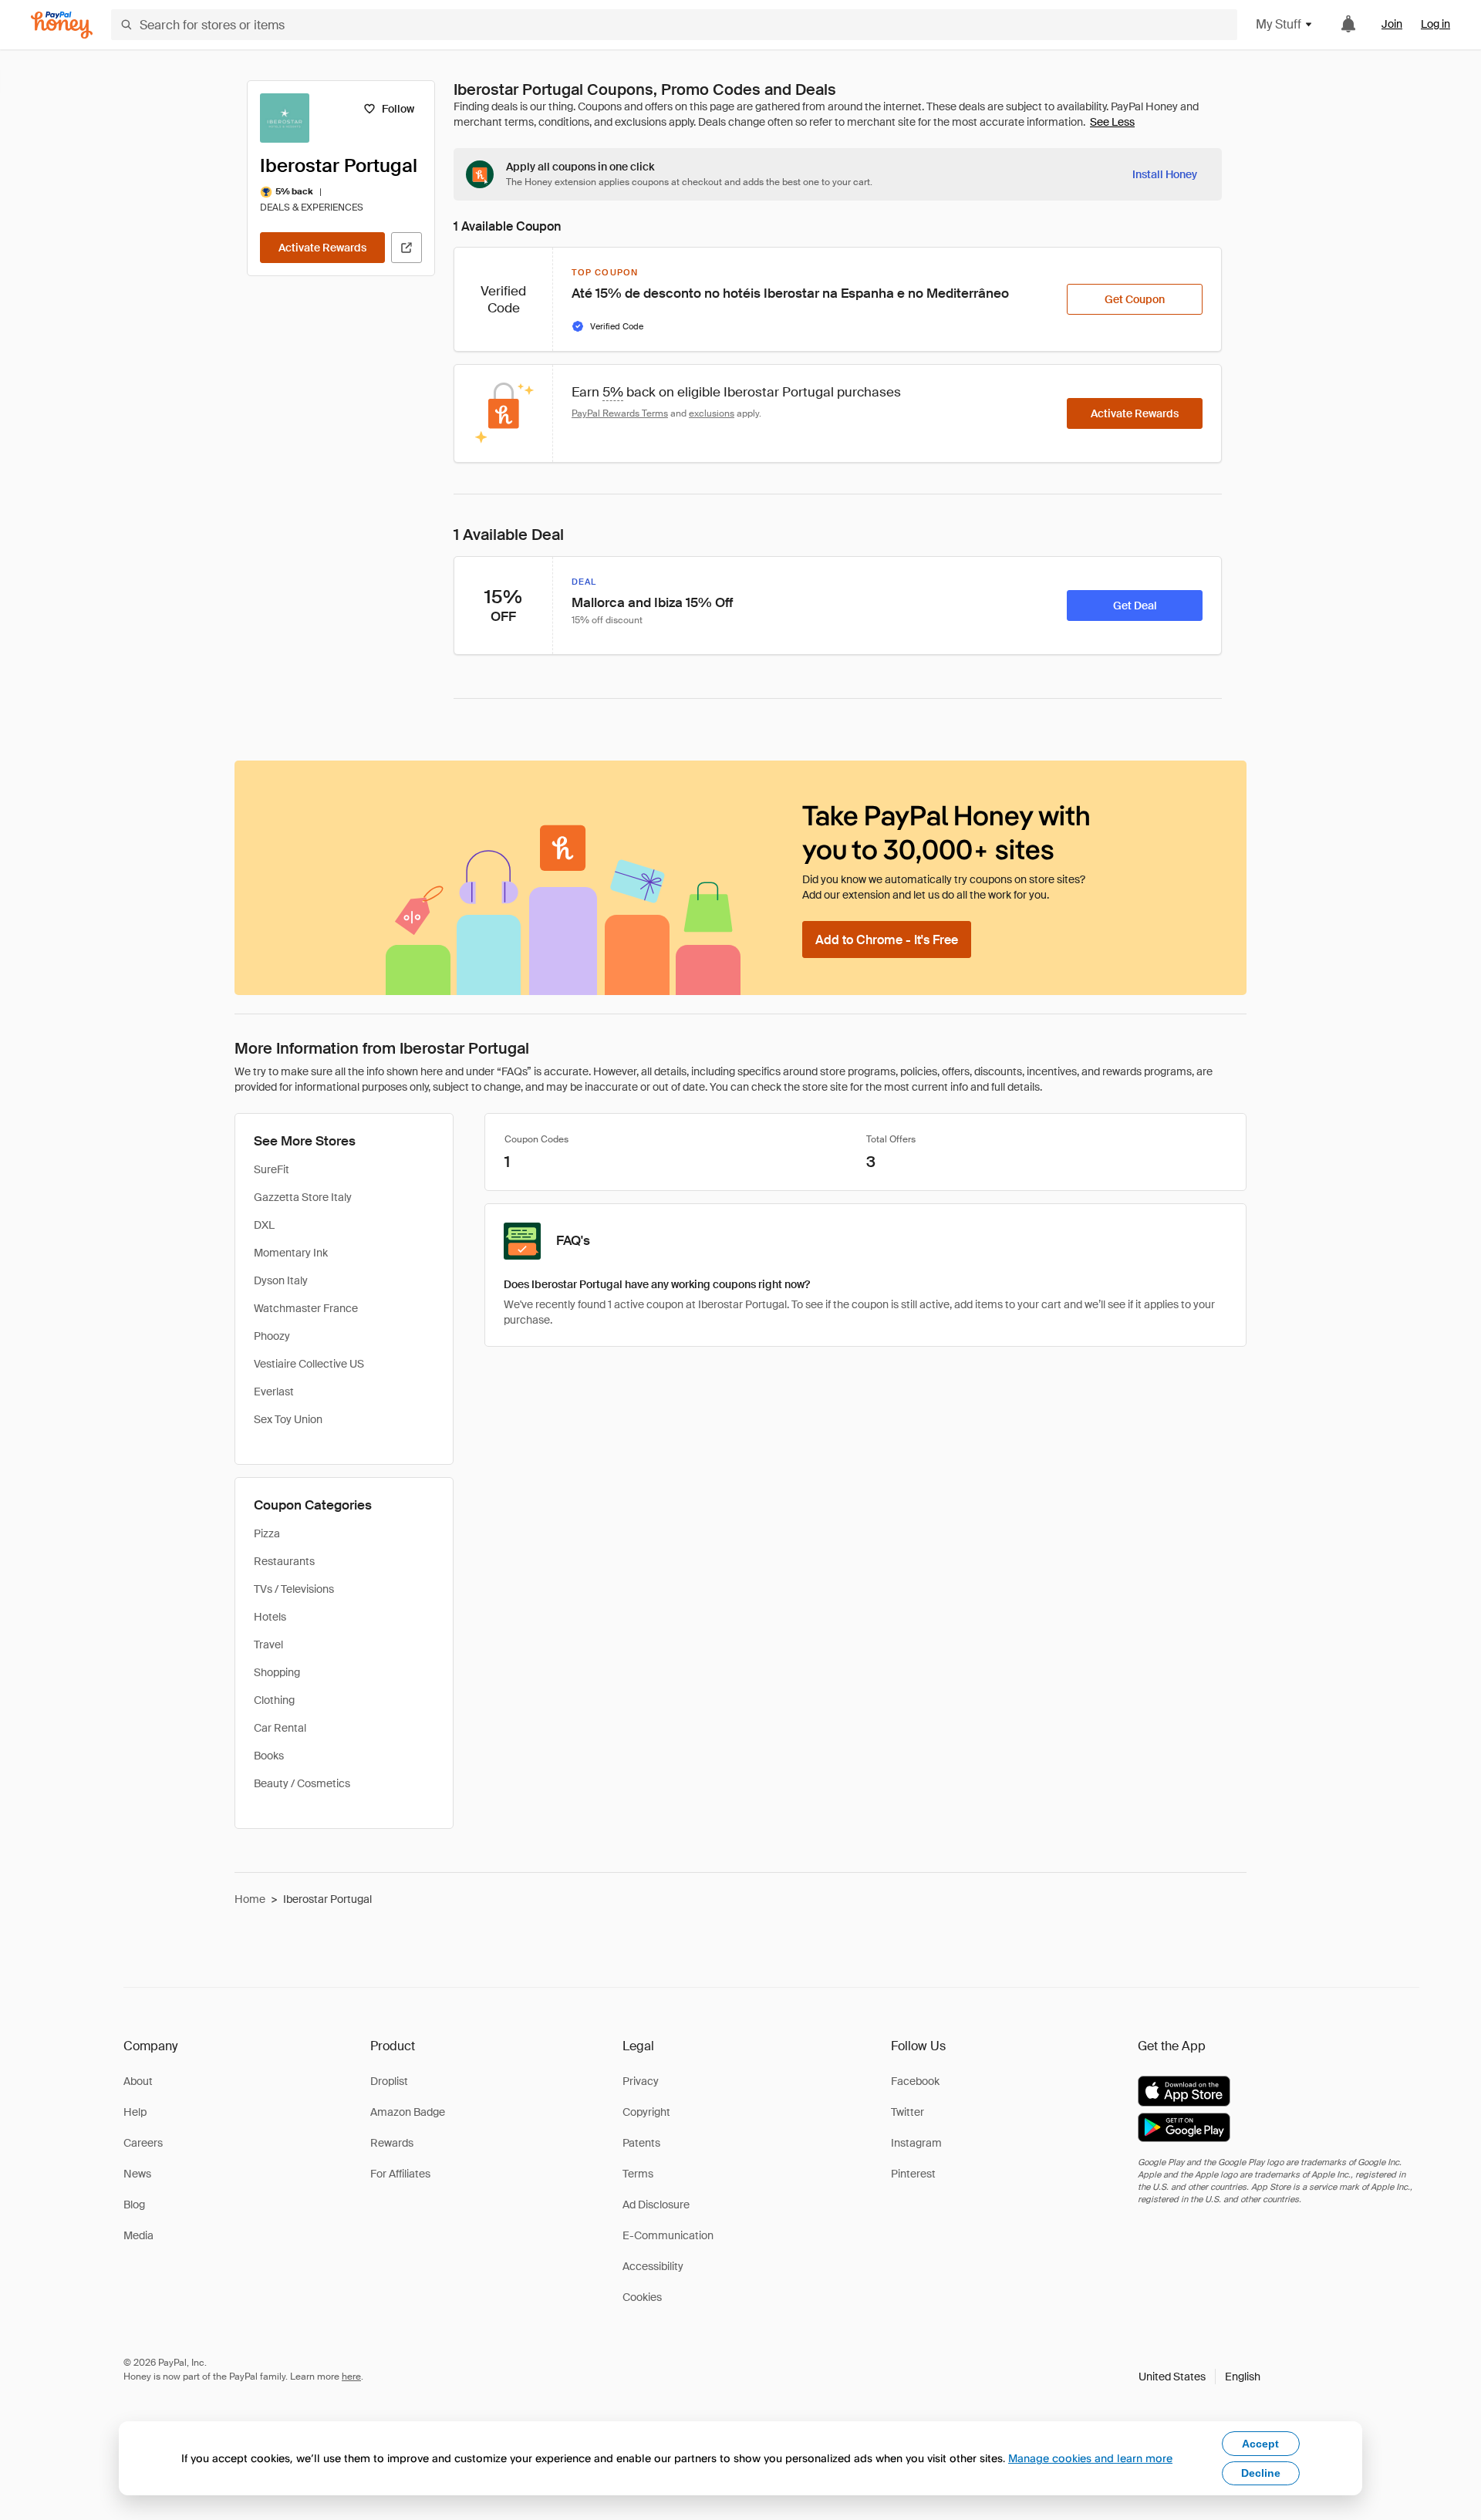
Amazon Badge (408, 2112)
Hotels (270, 1617)
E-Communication (668, 2235)
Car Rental (280, 1728)
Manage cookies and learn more (1090, 2458)
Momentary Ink (291, 1253)
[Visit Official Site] (407, 248)
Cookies (642, 2297)
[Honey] (62, 25)
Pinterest (913, 2174)
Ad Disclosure (656, 2205)
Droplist (389, 2081)
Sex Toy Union (288, 1419)
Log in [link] (1435, 24)
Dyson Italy (281, 1280)
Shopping (277, 1672)
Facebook (915, 2081)
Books (269, 1756)
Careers (143, 2143)
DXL (264, 1225)
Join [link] (1392, 24)
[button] (1199, 2377)
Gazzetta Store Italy (303, 1197)
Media (138, 2235)
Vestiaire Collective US (309, 1364)
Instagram (916, 2143)
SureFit (272, 1169)
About (138, 2081)
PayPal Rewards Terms (620, 413)
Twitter (907, 2112)
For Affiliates (400, 2174)
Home (250, 1899)
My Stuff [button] (1279, 24)
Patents (641, 2143)
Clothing (274, 1700)
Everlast (274, 1392)
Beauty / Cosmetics (302, 1783)
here (351, 2377)
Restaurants (284, 1561)
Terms (638, 2174)
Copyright (646, 2112)
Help (135, 2112)
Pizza (267, 1533)
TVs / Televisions (294, 1589)
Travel (268, 1645)
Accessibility (653, 2266)
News (137, 2174)
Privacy (641, 2081)
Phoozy (272, 1336)
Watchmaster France (306, 1308)
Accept (1260, 2444)
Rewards (392, 2143)
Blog (134, 2205)
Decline (1261, 2473)
